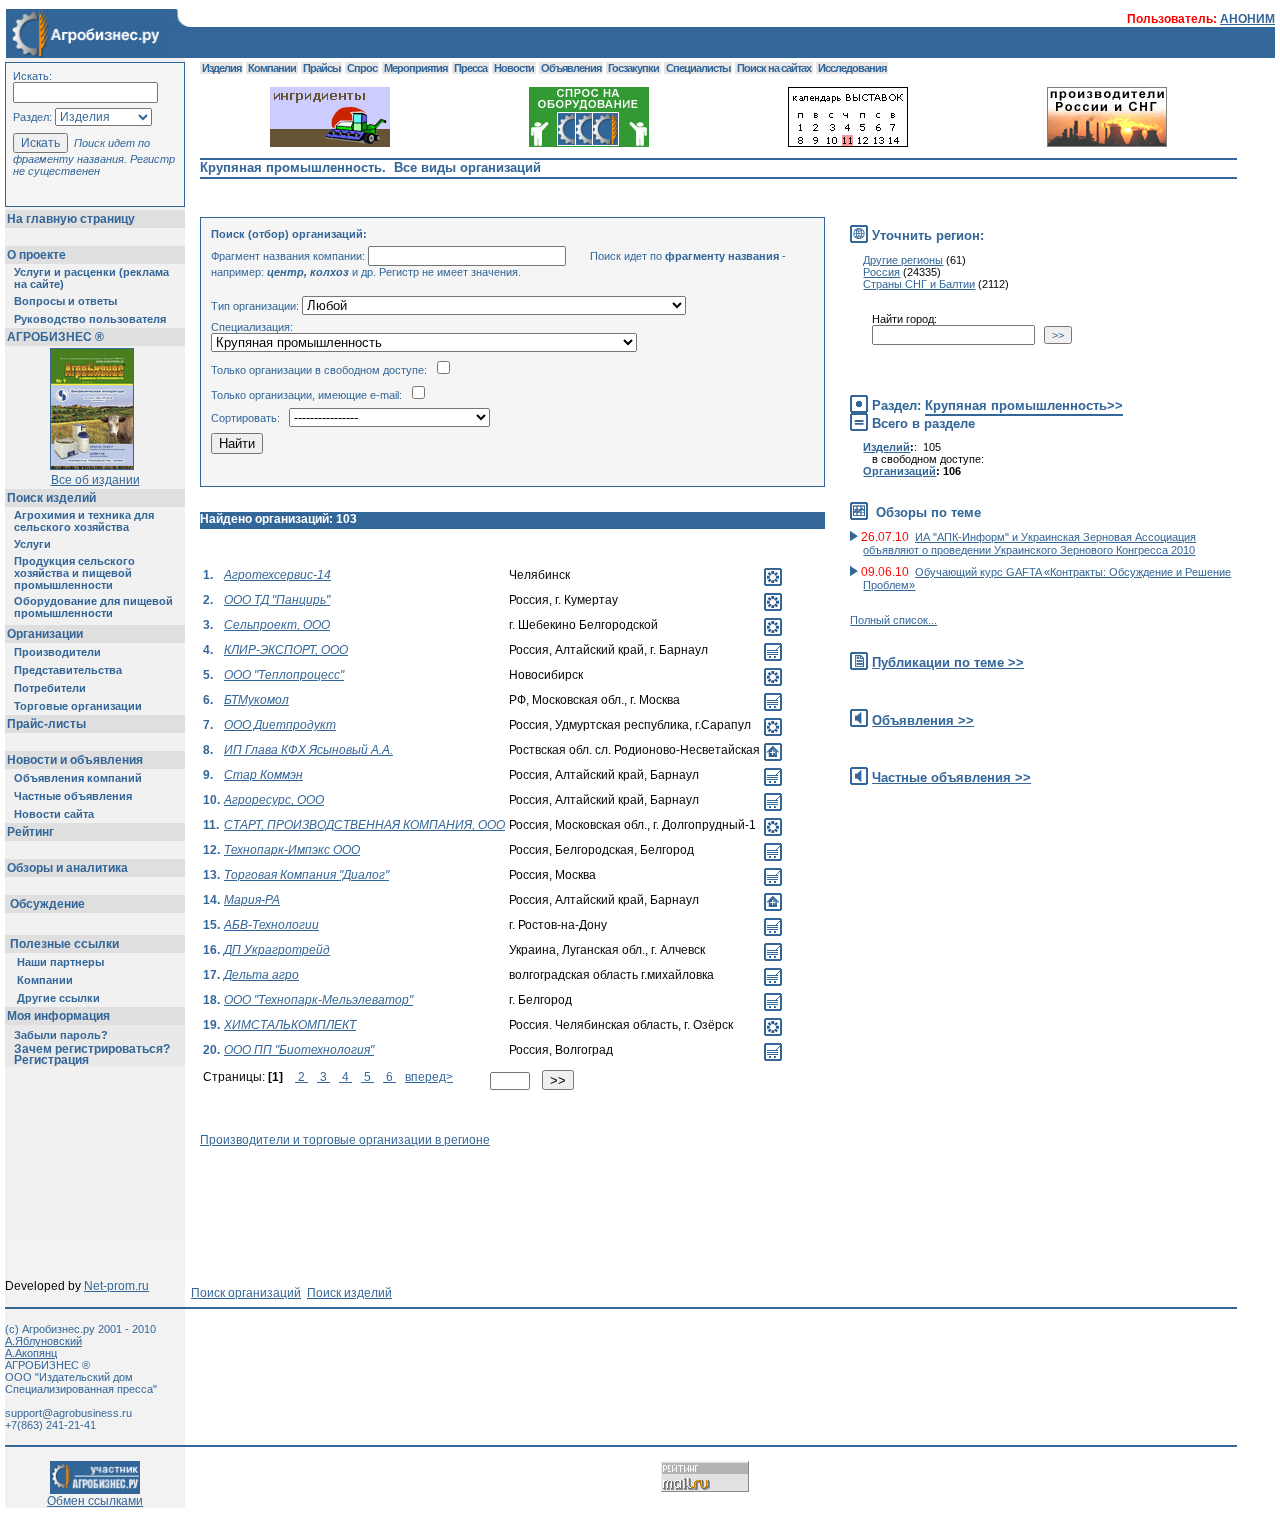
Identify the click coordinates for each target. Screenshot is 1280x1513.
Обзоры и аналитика (67, 868)
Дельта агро (261, 975)
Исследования (852, 68)
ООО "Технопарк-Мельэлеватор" (318, 1000)
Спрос (362, 68)
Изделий (886, 447)
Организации (45, 634)
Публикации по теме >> (948, 662)
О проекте (36, 255)
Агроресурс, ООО (274, 800)
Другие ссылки (58, 998)
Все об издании (95, 480)
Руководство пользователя (90, 319)
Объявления (571, 68)
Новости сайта (54, 814)
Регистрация (51, 1060)
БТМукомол (256, 700)
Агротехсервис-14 (277, 575)
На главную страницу (71, 219)
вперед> (429, 1077)
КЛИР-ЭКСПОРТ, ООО (286, 650)
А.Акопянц (31, 1353)
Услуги (32, 544)
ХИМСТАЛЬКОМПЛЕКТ (290, 1025)
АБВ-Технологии (271, 925)
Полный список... (893, 620)
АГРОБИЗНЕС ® (55, 337)
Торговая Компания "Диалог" (306, 875)
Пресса (470, 68)
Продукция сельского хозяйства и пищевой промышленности (74, 573)
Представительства (68, 670)
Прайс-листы (46, 724)
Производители (57, 652)
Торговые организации (78, 706)
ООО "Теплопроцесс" (284, 675)
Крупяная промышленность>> (1024, 405)
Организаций (899, 471)
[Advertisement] (564, 1192)
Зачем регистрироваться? (92, 1049)
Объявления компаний (78, 778)
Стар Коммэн (263, 775)
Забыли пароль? (61, 1035)
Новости (514, 68)
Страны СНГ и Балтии (919, 284)
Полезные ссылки (64, 944)
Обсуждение (47, 904)
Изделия (221, 68)
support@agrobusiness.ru (68, 1413)
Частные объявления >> (951, 777)
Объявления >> (923, 720)
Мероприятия (415, 68)
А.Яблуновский (43, 1341)
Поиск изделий (51, 498)
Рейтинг (30, 832)
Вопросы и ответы (65, 301)
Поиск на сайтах (774, 68)
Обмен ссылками (95, 1501)
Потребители (50, 688)
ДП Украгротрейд (277, 950)
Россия (881, 272)
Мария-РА (252, 900)
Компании (45, 980)
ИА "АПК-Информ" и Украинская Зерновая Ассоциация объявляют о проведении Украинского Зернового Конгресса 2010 (1029, 543)
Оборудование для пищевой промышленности (93, 607)
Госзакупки (633, 68)
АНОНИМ (1247, 19)
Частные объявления (73, 796)
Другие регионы (903, 260)
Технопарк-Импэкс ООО (292, 850)
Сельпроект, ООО (277, 625)
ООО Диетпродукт (280, 725)
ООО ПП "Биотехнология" (299, 1050)
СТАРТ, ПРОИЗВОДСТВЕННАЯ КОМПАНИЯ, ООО (364, 825)
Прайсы (321, 68)
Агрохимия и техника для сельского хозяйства (84, 521)
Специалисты (698, 68)
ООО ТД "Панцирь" (277, 600)
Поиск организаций (246, 1293)
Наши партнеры (60, 962)
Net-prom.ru (116, 1286)
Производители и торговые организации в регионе (345, 1140)
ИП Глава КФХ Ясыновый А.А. (308, 750)
